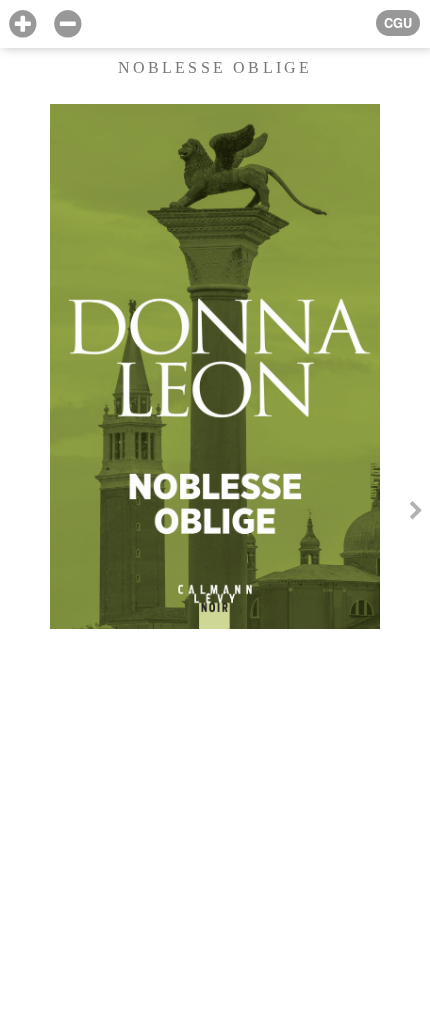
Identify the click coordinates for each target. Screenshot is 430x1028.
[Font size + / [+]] (22, 24)
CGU (398, 23)
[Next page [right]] (416, 513)
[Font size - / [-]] (67, 24)
